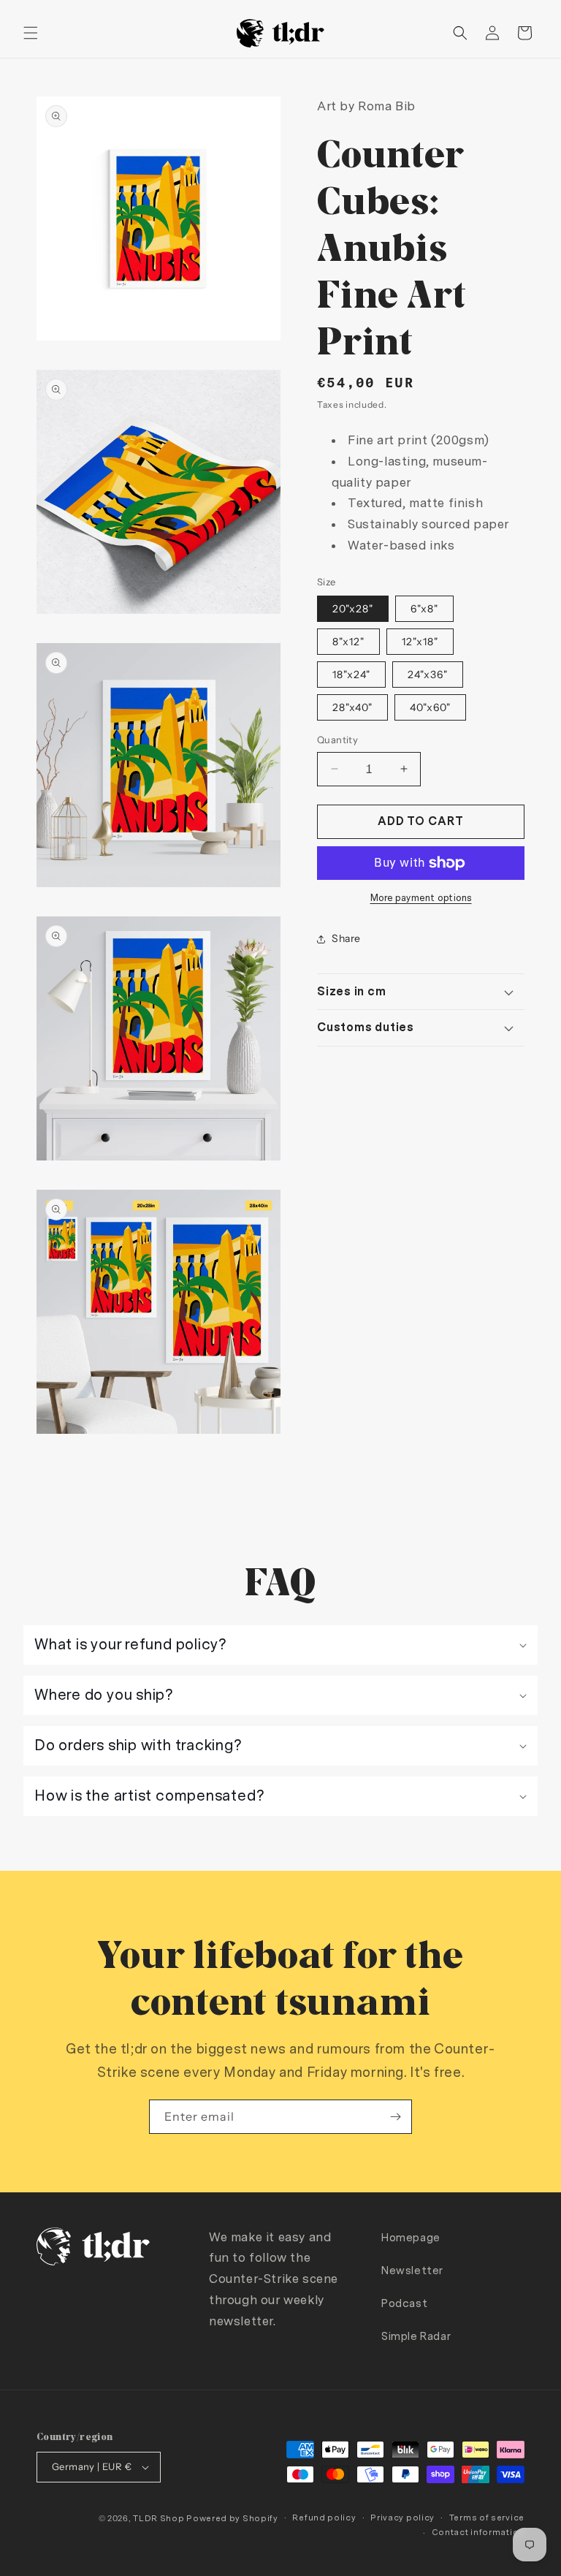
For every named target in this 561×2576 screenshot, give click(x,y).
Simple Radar (416, 2337)
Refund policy (324, 2518)
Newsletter (412, 2271)
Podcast (404, 2304)
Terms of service (487, 2518)
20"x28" (353, 609)
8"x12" (348, 642)
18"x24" (351, 675)
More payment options (421, 898)
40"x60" (430, 707)
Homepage (411, 2238)
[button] (31, 33)
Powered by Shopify (232, 2519)
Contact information (478, 2533)
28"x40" (352, 707)
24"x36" (428, 675)
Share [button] (346, 938)
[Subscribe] (395, 2117)
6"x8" (424, 609)
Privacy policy (402, 2518)
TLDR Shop (159, 2519)
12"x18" (420, 642)
